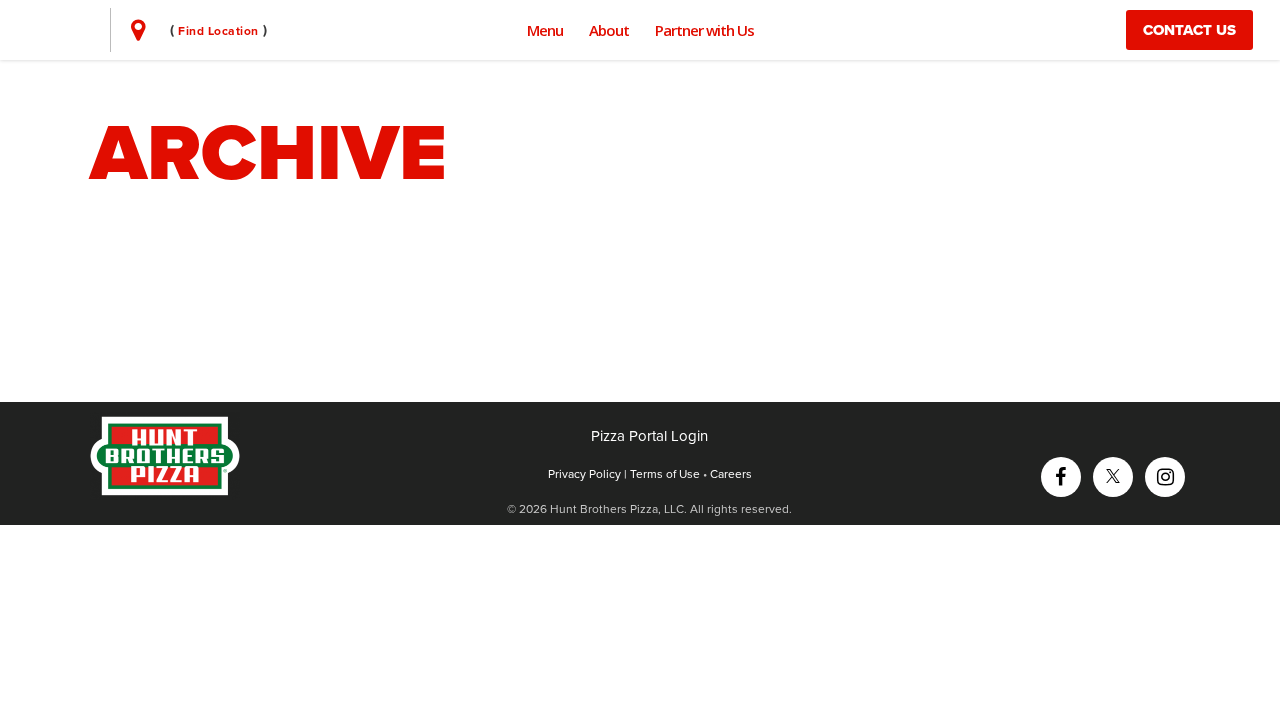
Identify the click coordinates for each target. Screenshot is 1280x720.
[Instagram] (1165, 475)
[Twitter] (1112, 475)
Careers (731, 474)
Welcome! (261, 249)
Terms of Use (665, 474)
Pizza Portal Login (649, 436)
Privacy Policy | (589, 474)
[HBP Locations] (138, 30)
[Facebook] (1060, 475)
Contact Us (1189, 30)
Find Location (218, 31)
